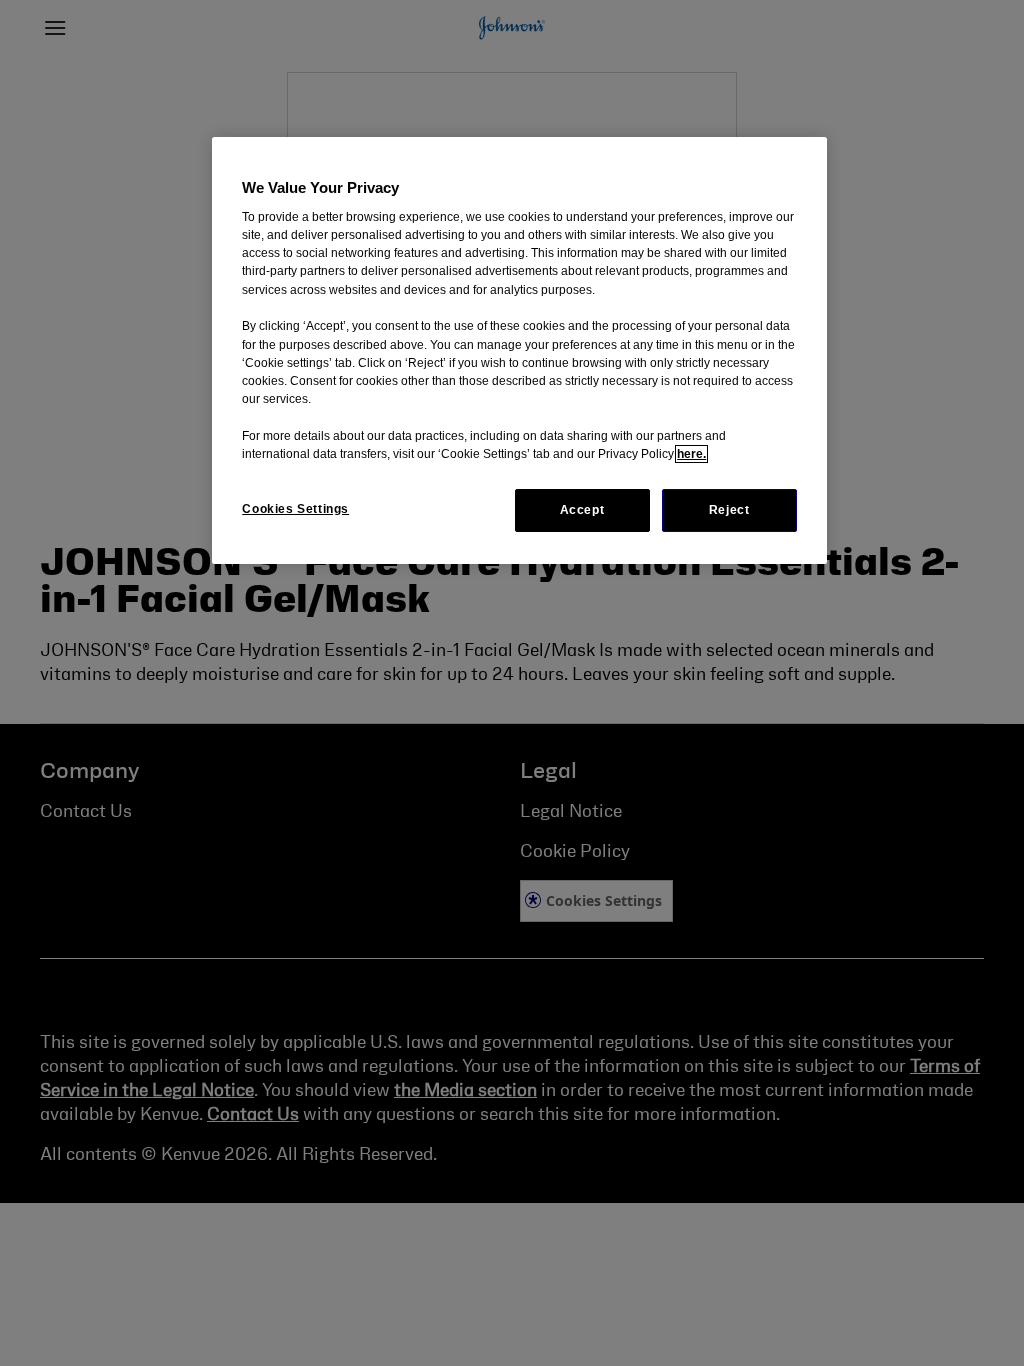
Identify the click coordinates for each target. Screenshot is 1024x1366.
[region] (519, 350)
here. (691, 454)
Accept (582, 510)
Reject (729, 510)
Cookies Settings (295, 509)
